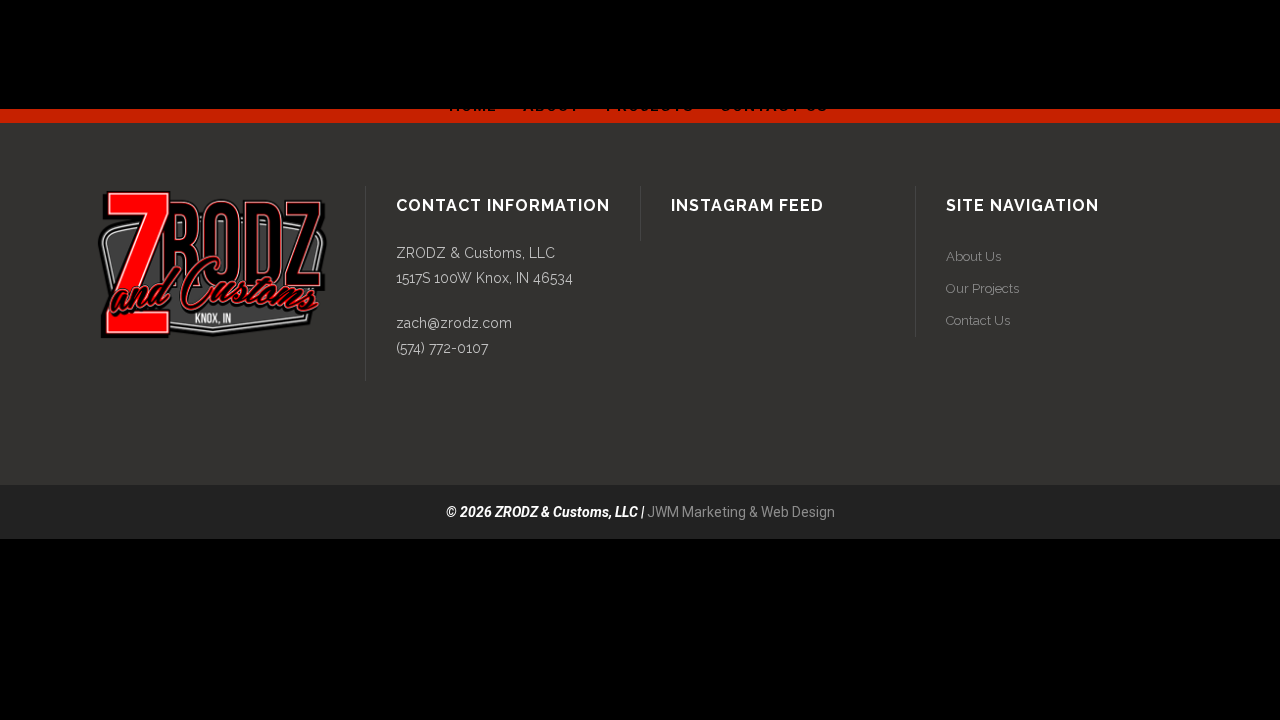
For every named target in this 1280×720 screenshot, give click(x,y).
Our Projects (982, 288)
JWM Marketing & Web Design (741, 512)
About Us (973, 256)
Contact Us (978, 320)
